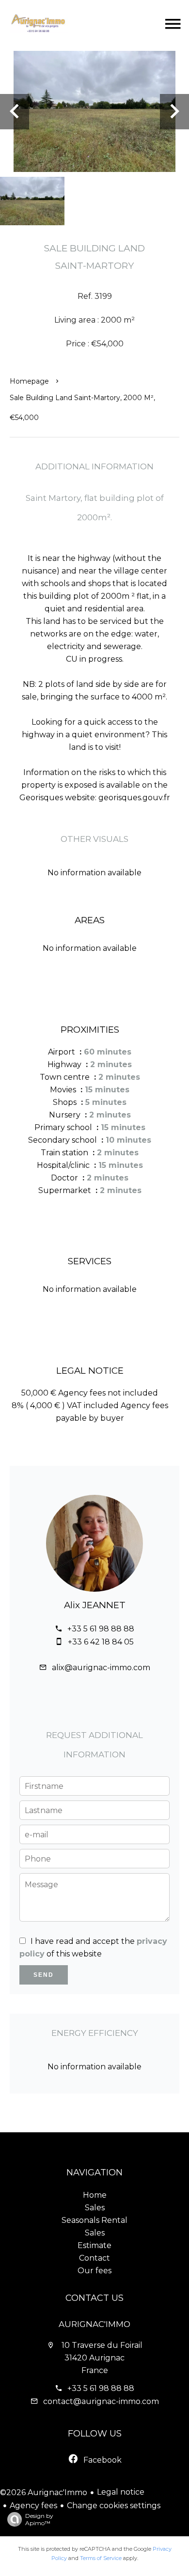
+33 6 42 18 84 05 (101, 1642)
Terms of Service (101, 2558)
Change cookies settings (114, 2506)
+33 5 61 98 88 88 (101, 1629)
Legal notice (121, 2492)
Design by (39, 2519)
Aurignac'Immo (94, 2324)
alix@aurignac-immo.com (101, 1668)
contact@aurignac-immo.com (101, 2401)
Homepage (29, 381)
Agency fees (33, 2506)
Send (44, 1975)
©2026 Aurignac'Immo (44, 2492)
